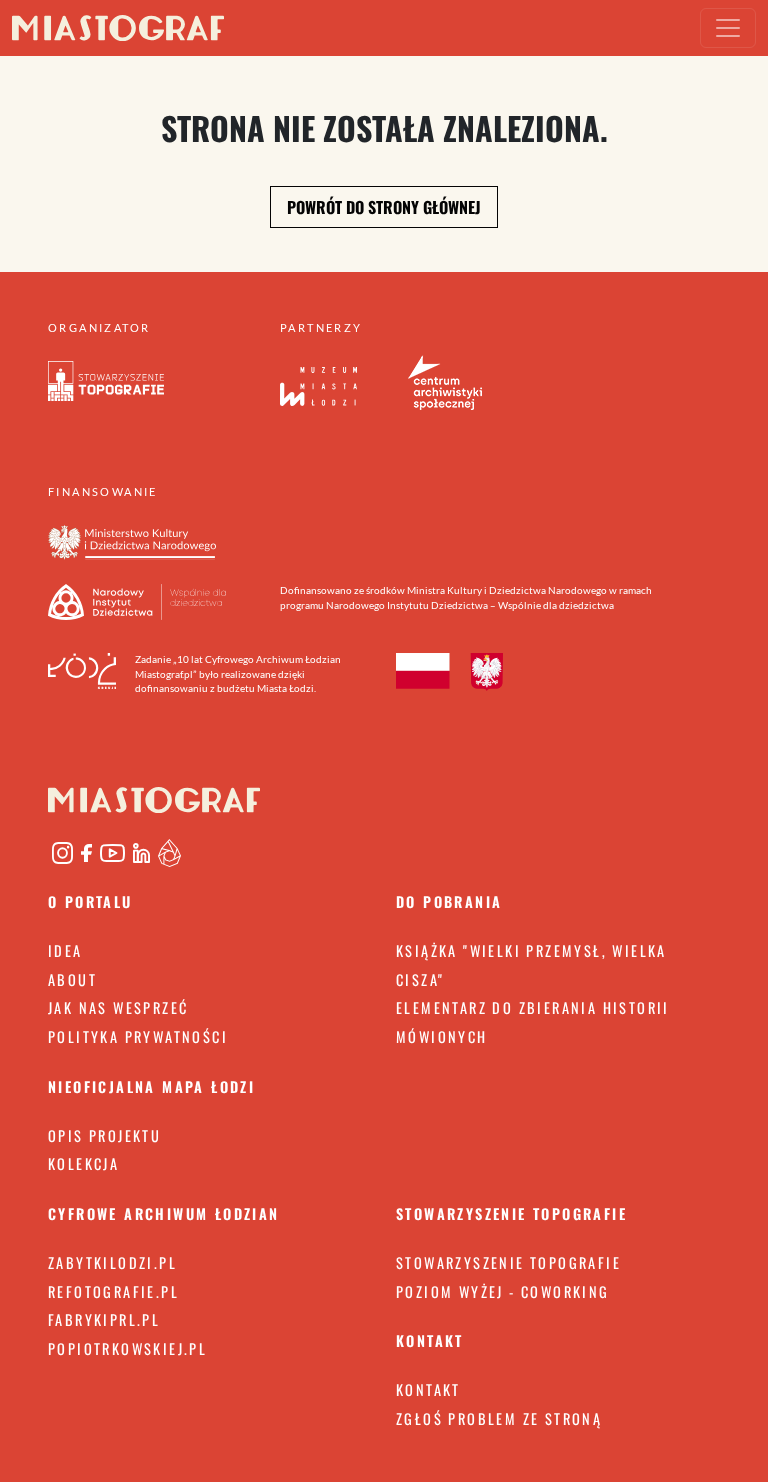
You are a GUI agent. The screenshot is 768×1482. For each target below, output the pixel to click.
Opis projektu (104, 1135)
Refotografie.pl (113, 1291)
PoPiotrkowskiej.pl (127, 1348)
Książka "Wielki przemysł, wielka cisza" (531, 965)
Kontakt (428, 1389)
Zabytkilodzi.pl (112, 1262)
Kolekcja (83, 1163)
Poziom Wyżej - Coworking (503, 1291)
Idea (65, 950)
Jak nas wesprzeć (118, 1007)
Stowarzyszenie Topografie (508, 1262)
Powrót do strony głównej (384, 207)
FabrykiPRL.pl (104, 1319)
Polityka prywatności (138, 1036)
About (72, 979)
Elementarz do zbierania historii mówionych (533, 1022)
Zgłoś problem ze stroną (499, 1418)
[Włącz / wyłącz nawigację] (728, 28)
